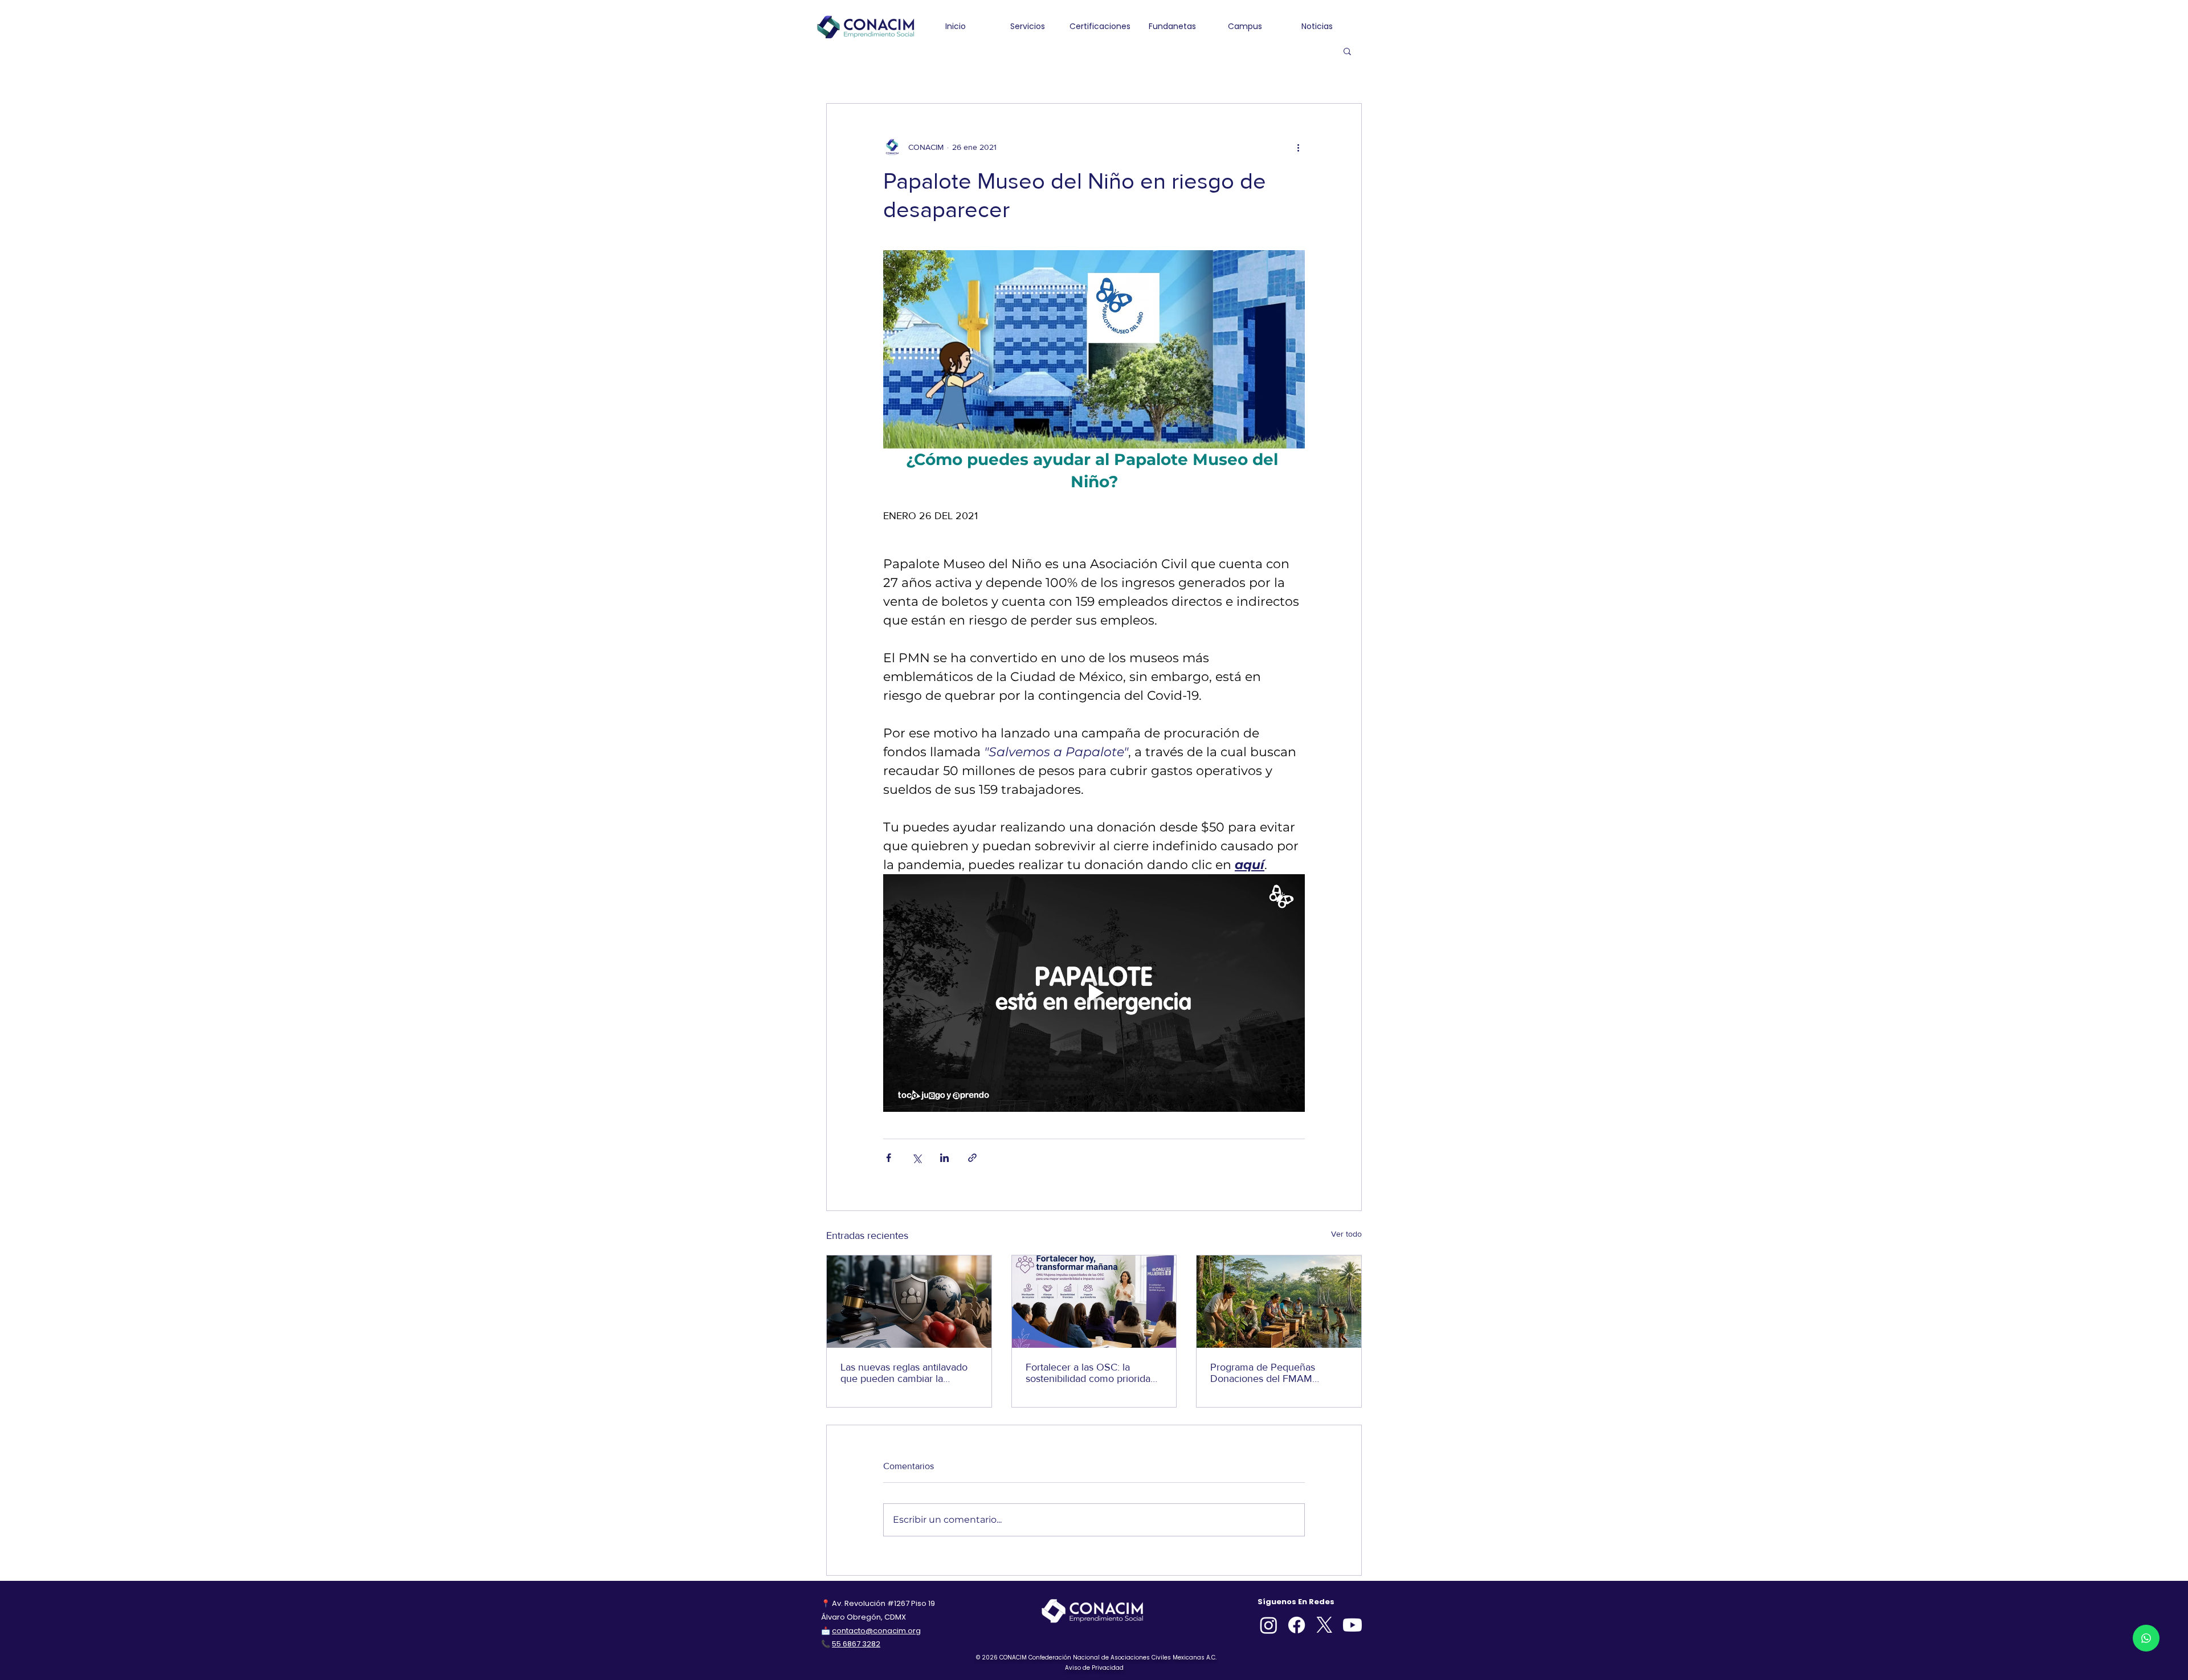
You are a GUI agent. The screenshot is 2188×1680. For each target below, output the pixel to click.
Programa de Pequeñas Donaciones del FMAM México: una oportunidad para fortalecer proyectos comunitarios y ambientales (1277, 1373)
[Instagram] (1269, 1625)
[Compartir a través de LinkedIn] (944, 1158)
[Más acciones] (1298, 147)
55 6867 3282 (856, 1644)
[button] (1347, 51)
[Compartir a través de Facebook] (889, 1158)
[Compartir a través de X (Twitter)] (917, 1158)
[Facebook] (1297, 1625)
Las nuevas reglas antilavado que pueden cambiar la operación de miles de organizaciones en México (904, 1373)
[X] (1324, 1625)
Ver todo (1346, 1234)
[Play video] (1094, 993)
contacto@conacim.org (876, 1631)
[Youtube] (1352, 1625)
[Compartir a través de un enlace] (972, 1158)
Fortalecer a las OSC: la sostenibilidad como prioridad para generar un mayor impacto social (1091, 1373)
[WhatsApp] (2146, 1638)
